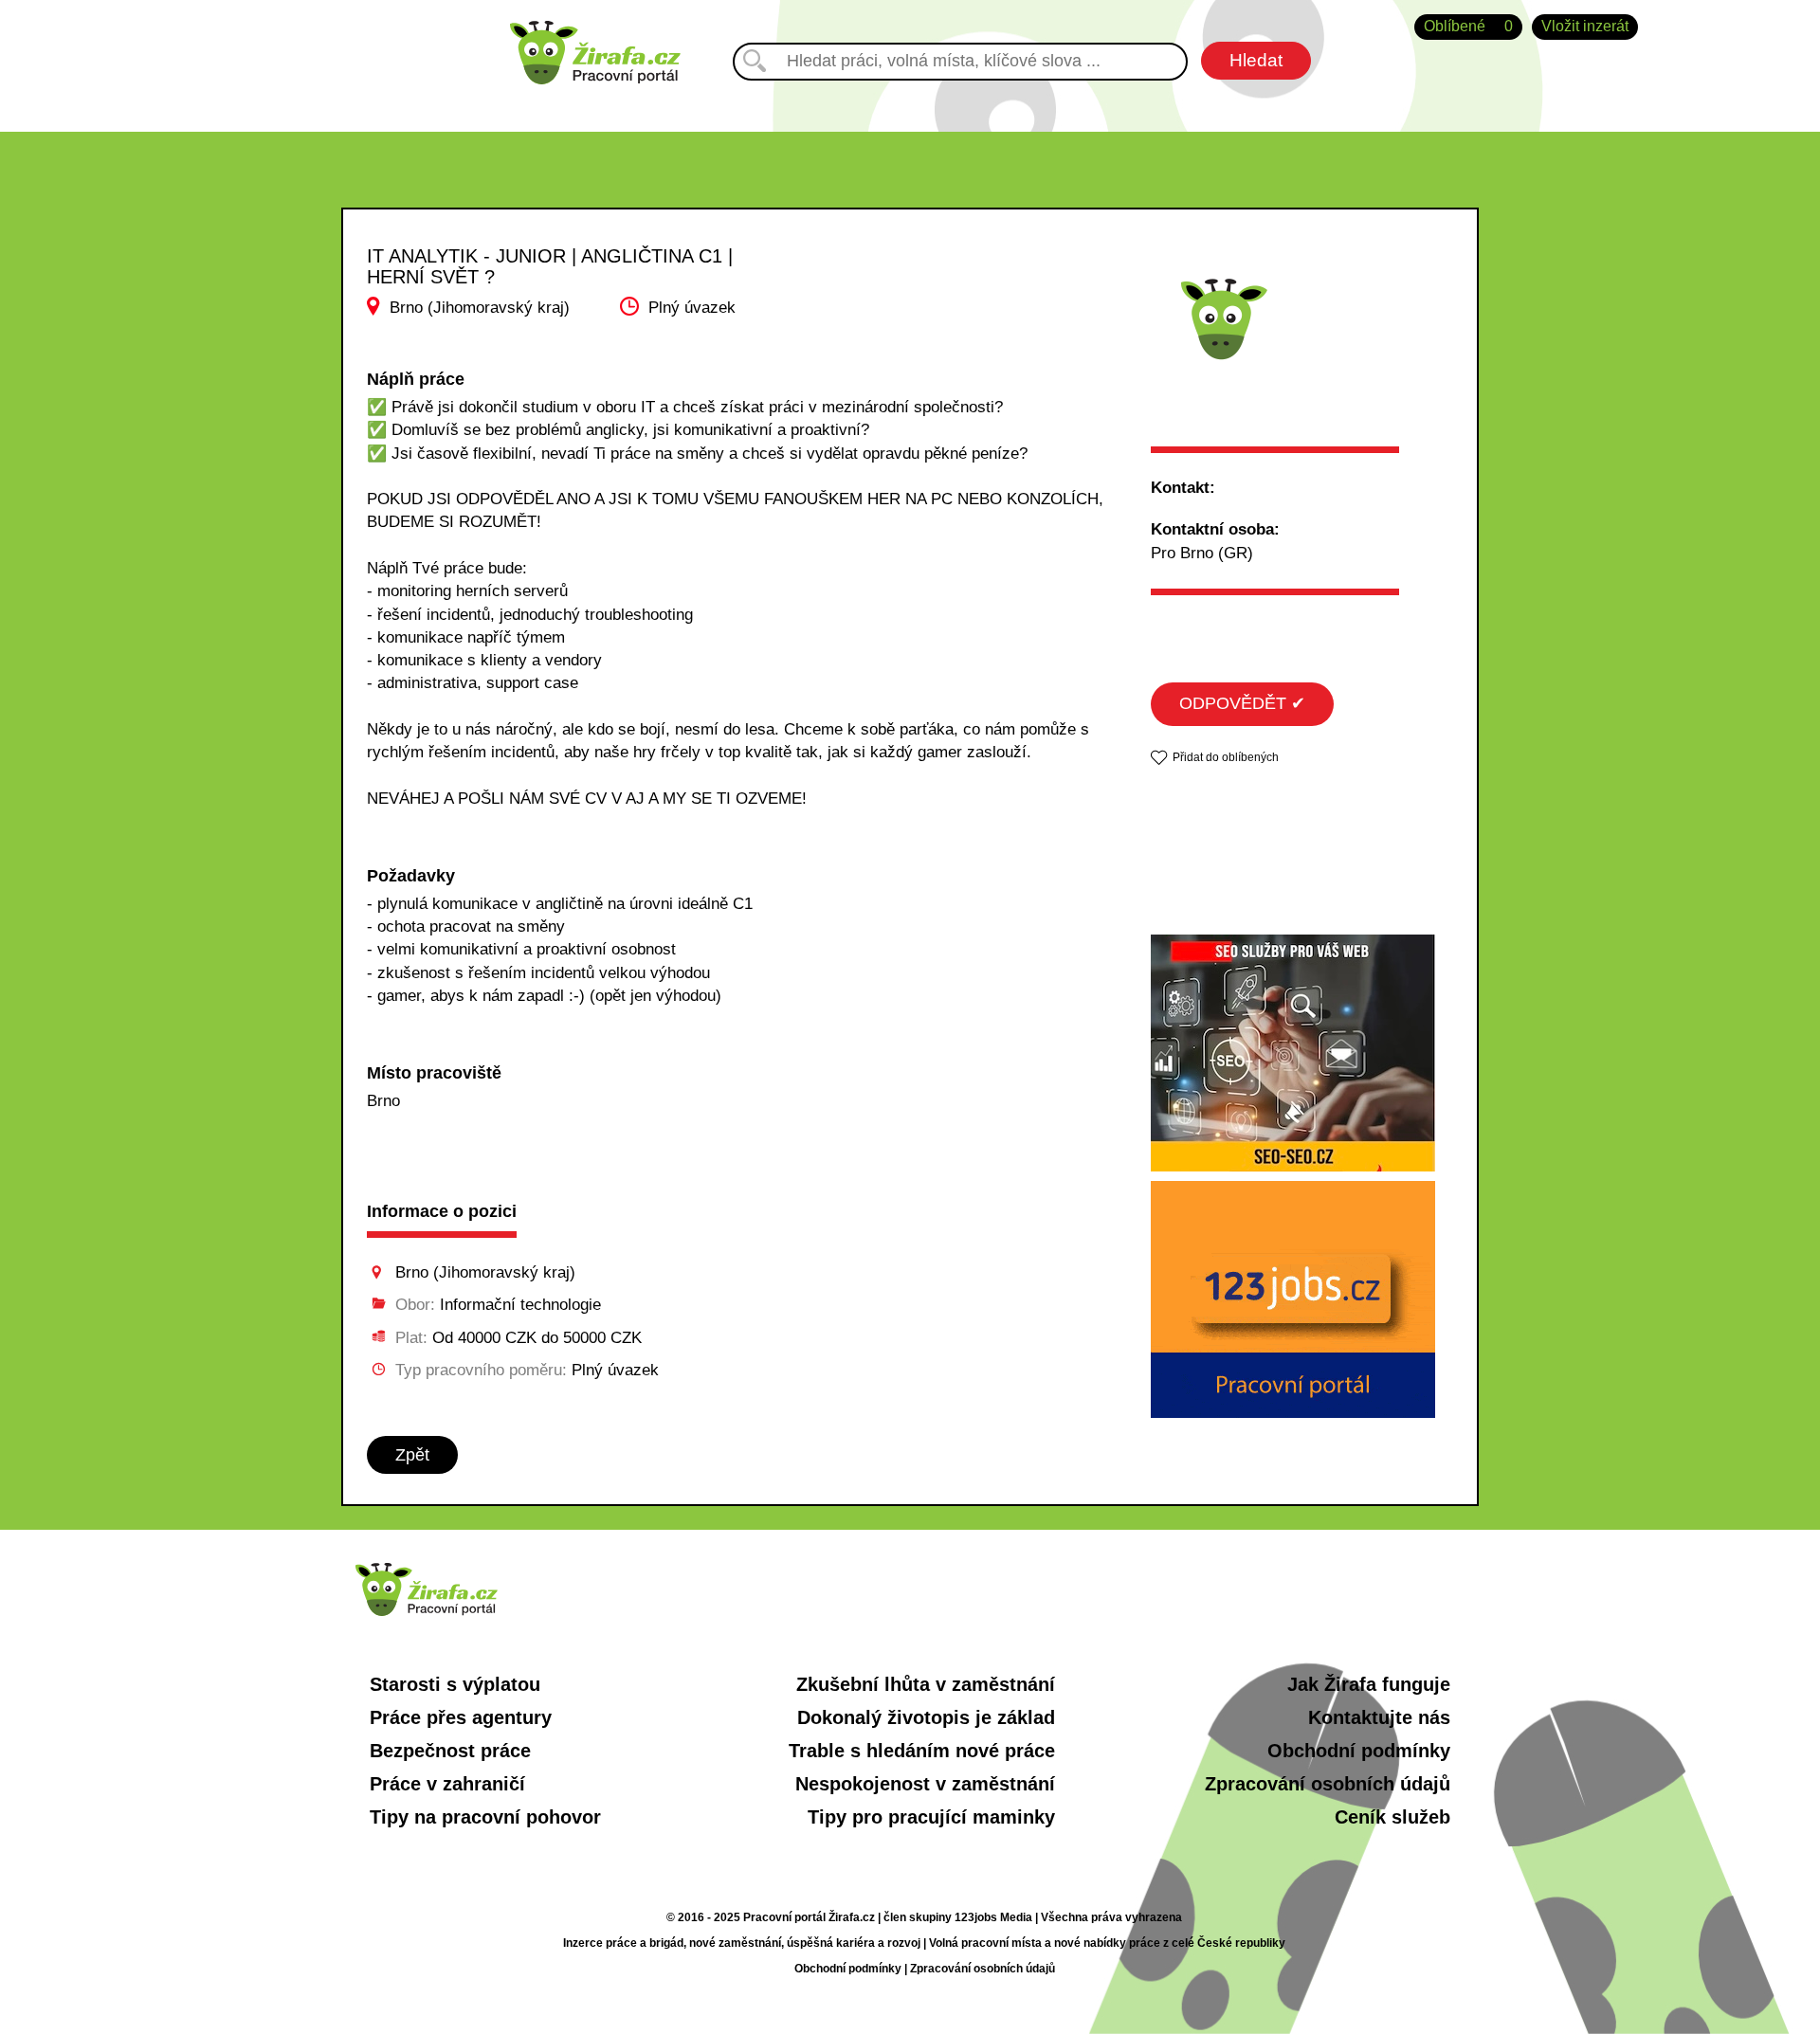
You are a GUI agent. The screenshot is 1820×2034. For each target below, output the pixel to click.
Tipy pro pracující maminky (931, 1817)
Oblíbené (1468, 26)
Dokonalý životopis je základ (926, 1717)
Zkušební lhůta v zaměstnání (926, 1684)
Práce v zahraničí (447, 1784)
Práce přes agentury (461, 1717)
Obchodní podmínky (1359, 1751)
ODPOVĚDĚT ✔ (1242, 703)
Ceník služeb (1392, 1817)
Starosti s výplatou (455, 1684)
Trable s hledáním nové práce (922, 1751)
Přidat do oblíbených (1226, 757)
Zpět (412, 1455)
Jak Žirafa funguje (1369, 1684)
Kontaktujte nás (1379, 1717)
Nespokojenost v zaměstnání (925, 1784)
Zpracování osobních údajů (1328, 1784)
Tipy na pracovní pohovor (485, 1817)
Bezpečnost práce (450, 1751)
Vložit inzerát (1585, 26)
